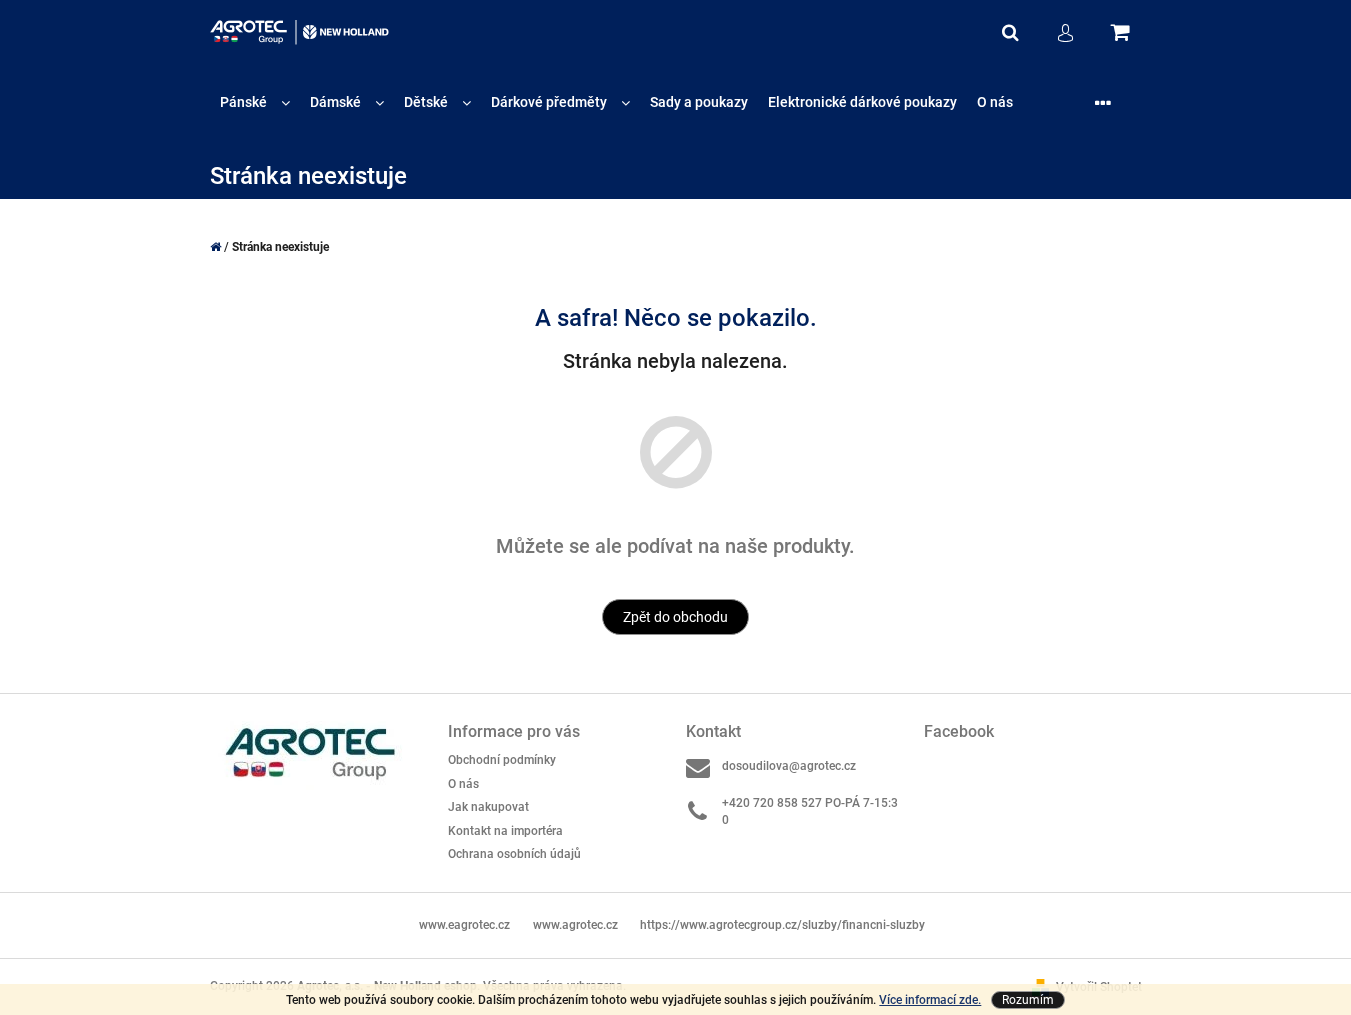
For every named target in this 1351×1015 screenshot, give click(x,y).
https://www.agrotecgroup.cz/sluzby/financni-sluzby (782, 925)
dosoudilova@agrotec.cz (789, 766)
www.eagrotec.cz (464, 925)
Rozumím (1028, 1000)
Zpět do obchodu (675, 617)
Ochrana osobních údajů (514, 854)
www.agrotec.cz (575, 925)
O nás (463, 784)
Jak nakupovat (488, 807)
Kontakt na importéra (505, 831)
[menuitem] (255, 102)
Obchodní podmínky (502, 760)
